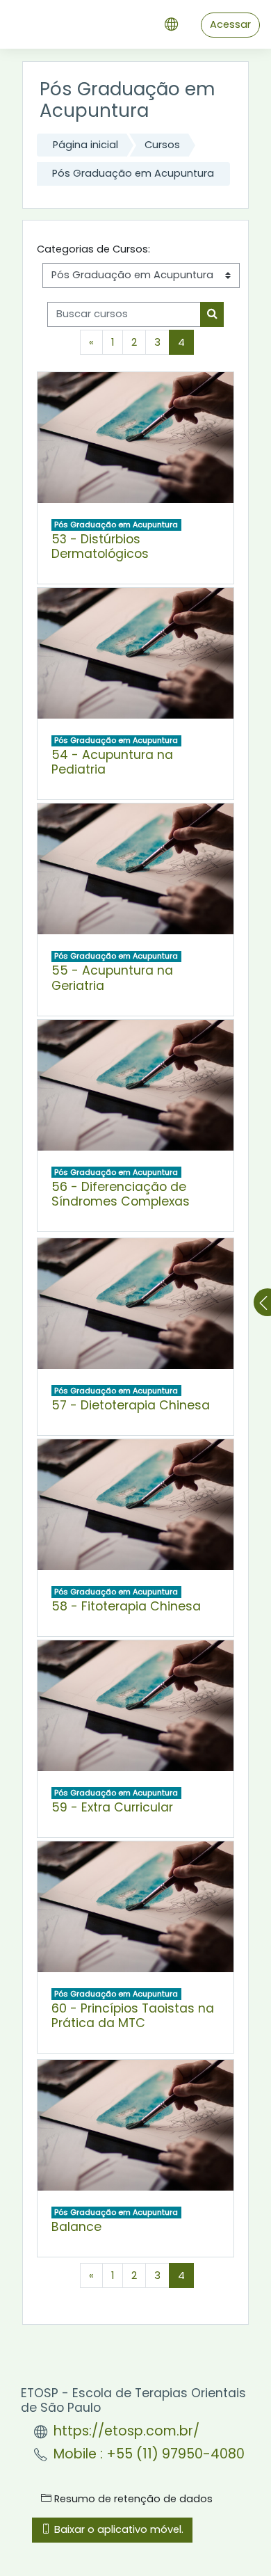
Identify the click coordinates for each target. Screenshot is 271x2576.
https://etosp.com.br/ (126, 2431)
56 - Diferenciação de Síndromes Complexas (121, 1194)
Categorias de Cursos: (93, 249)
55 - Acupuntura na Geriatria (112, 978)
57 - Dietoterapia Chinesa (131, 1405)
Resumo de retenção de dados (132, 2499)
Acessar (230, 24)
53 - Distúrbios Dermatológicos (100, 546)
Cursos (162, 145)
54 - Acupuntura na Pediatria (112, 762)
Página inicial (85, 145)
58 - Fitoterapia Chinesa (126, 1606)
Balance (76, 2227)
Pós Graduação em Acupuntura (133, 173)
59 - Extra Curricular (112, 1807)
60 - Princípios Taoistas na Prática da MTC (133, 2016)
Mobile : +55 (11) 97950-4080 (149, 2454)
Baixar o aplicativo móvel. (117, 2529)
